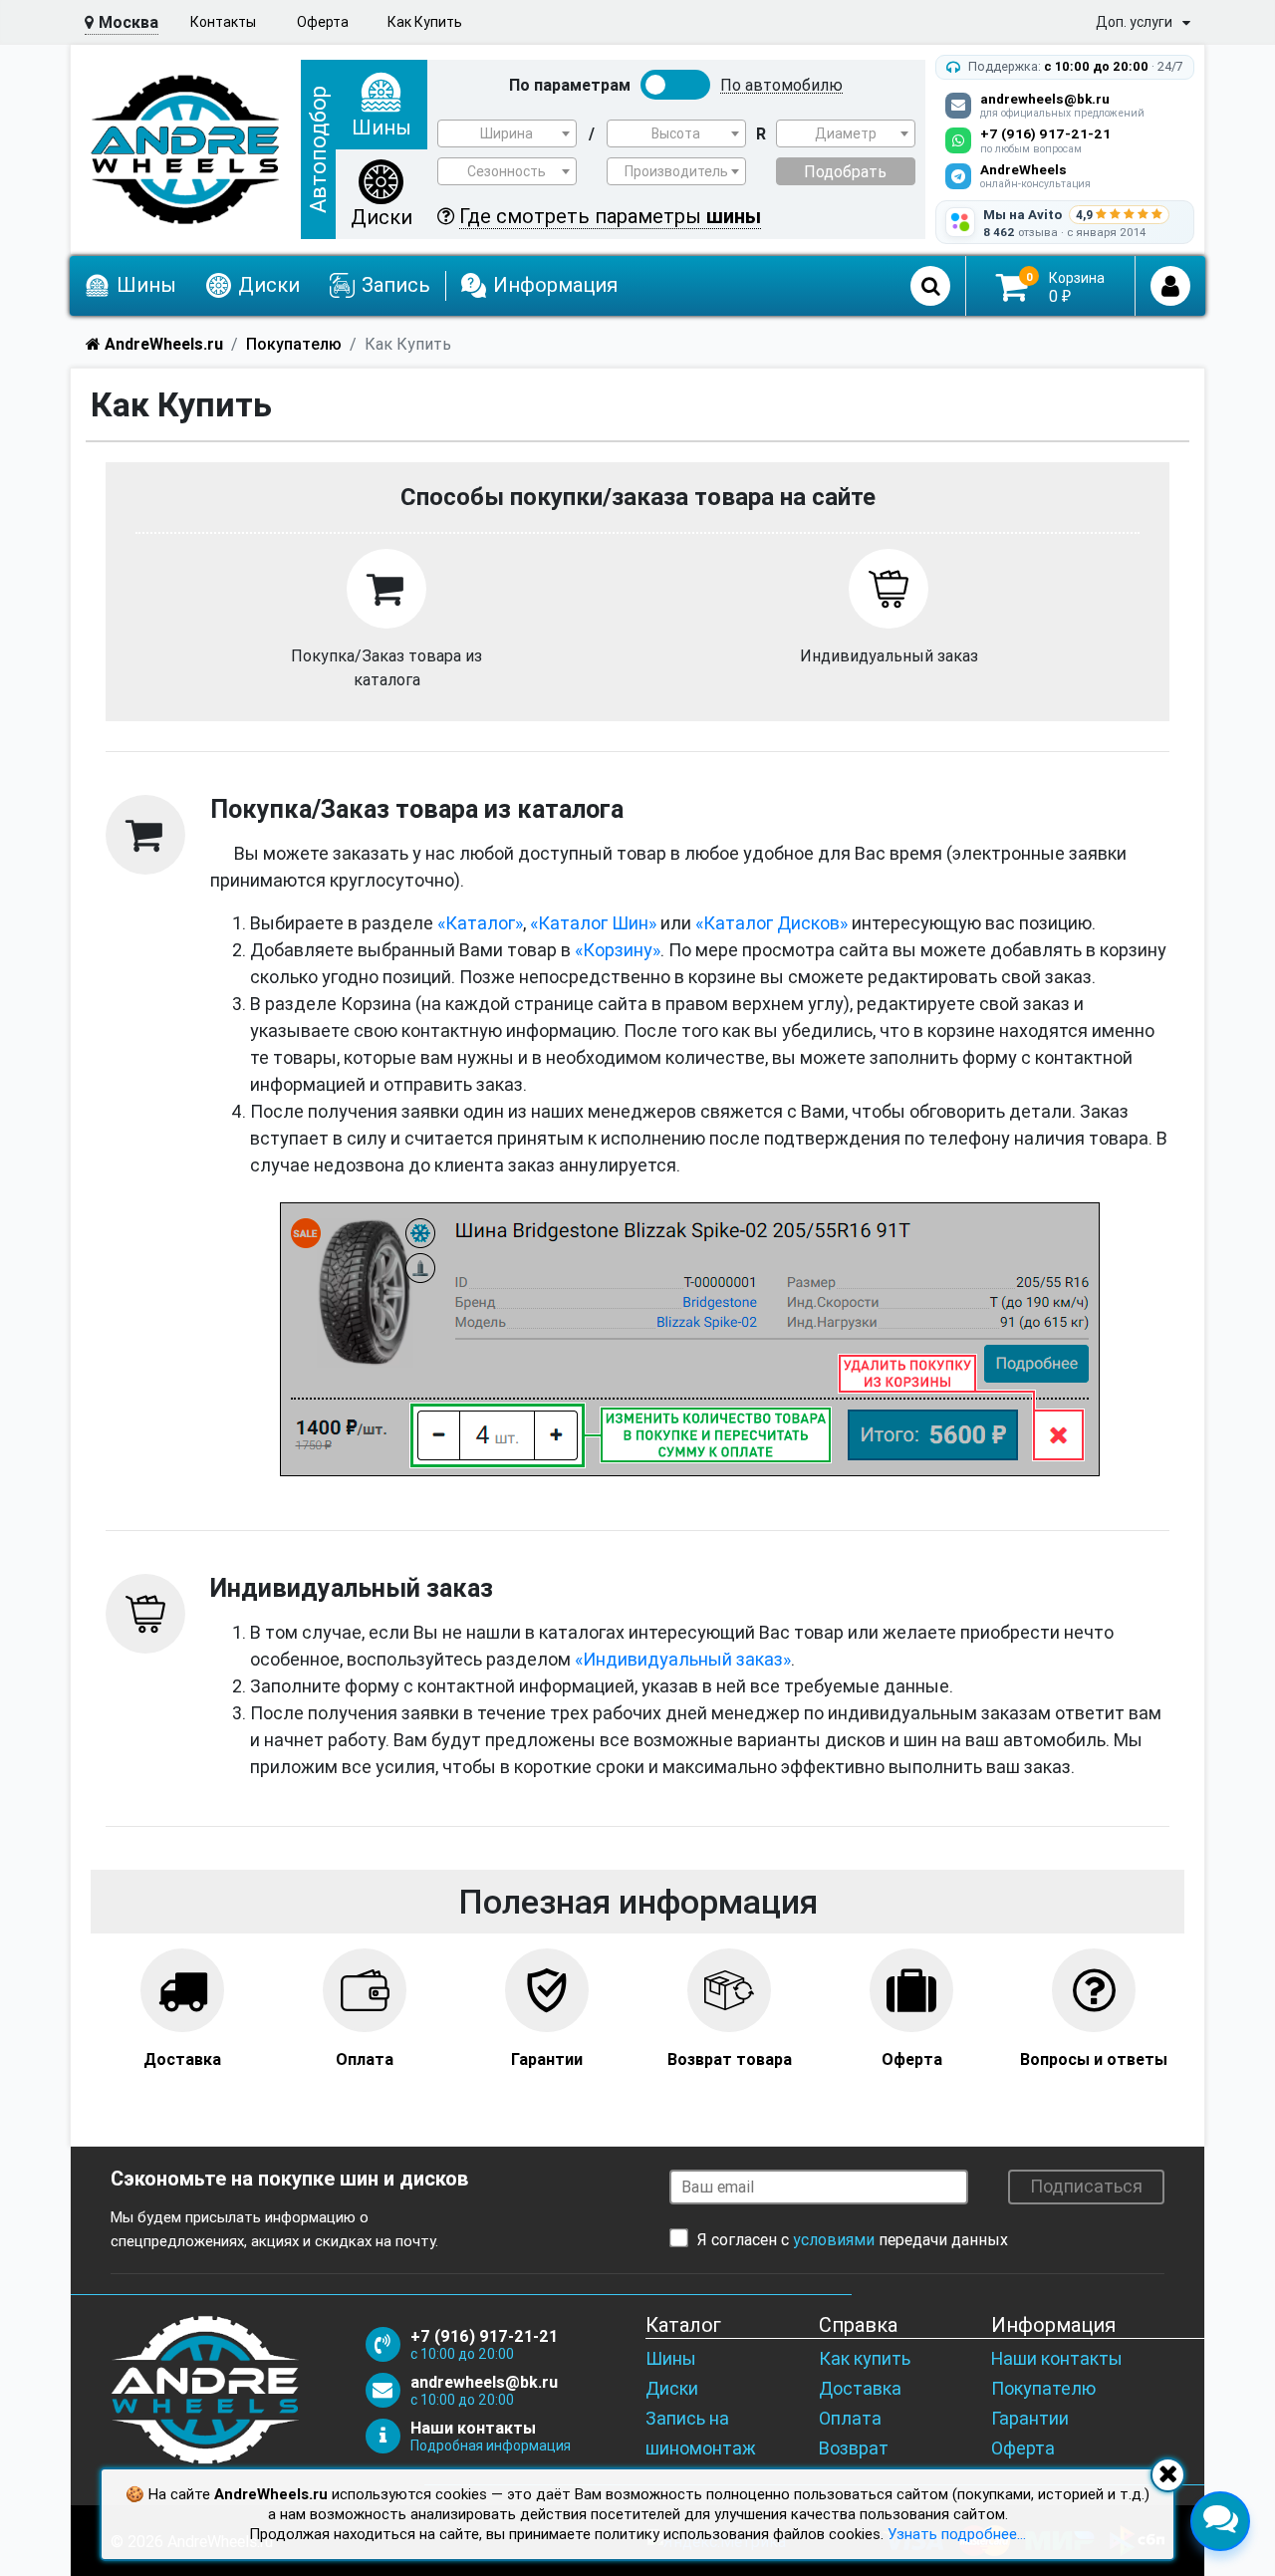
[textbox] (507, 133)
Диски (672, 2388)
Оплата (850, 2418)
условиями (834, 2239)
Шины (671, 2358)
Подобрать (845, 171)
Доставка (860, 2388)
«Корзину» (618, 950)
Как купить (865, 2358)
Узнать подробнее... (957, 2534)
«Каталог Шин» (593, 923)
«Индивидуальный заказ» (683, 1659)
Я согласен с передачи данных (853, 2239)
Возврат (854, 2448)
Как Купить (425, 22)
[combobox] (507, 133)
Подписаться (1086, 2186)
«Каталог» (480, 923)
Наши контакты (1057, 2358)
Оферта (323, 22)
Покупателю (1043, 2388)
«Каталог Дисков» (771, 923)
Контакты (223, 22)
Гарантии (1030, 2418)
